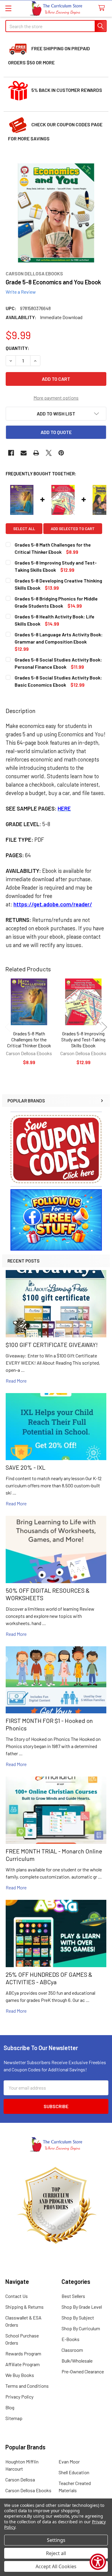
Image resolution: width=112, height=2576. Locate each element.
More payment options (56, 398)
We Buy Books (20, 2375)
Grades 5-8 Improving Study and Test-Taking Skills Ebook (83, 1039)
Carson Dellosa (20, 2479)
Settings (56, 2540)
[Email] (24, 453)
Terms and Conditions (27, 2386)
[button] (56, 1149)
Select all (24, 529)
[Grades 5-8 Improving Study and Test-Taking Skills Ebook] (83, 1002)
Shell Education (74, 2472)
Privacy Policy (19, 2397)
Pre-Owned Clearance (83, 2371)
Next (104, 1027)
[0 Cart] (103, 8)
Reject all (56, 2553)
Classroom (72, 2350)
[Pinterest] (61, 453)
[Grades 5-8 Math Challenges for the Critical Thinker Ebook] (29, 1002)
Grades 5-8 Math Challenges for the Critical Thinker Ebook (29, 1039)
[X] (49, 453)
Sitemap (14, 2418)
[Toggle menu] (8, 8)
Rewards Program (23, 2353)
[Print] (36, 453)
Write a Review (21, 292)
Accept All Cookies (56, 2566)
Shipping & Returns (24, 2307)
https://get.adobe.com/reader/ (53, 904)
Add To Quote (56, 432)
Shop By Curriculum (81, 2328)
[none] (56, 213)
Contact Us (17, 2296)
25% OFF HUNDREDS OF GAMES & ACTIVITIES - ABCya (49, 1978)
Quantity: (17, 348)
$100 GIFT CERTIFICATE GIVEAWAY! (52, 1345)
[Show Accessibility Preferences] (98, 2562)
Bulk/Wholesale (77, 2361)
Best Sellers (73, 2296)
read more (16, 1381)
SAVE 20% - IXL (26, 1467)
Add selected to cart (73, 529)
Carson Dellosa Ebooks (28, 2490)
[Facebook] (11, 453)
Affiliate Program (23, 2364)
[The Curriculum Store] (56, 9)
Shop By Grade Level (82, 2307)
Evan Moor (69, 2462)
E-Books (70, 2339)
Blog (10, 2407)
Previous (8, 1027)
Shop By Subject (78, 2318)
